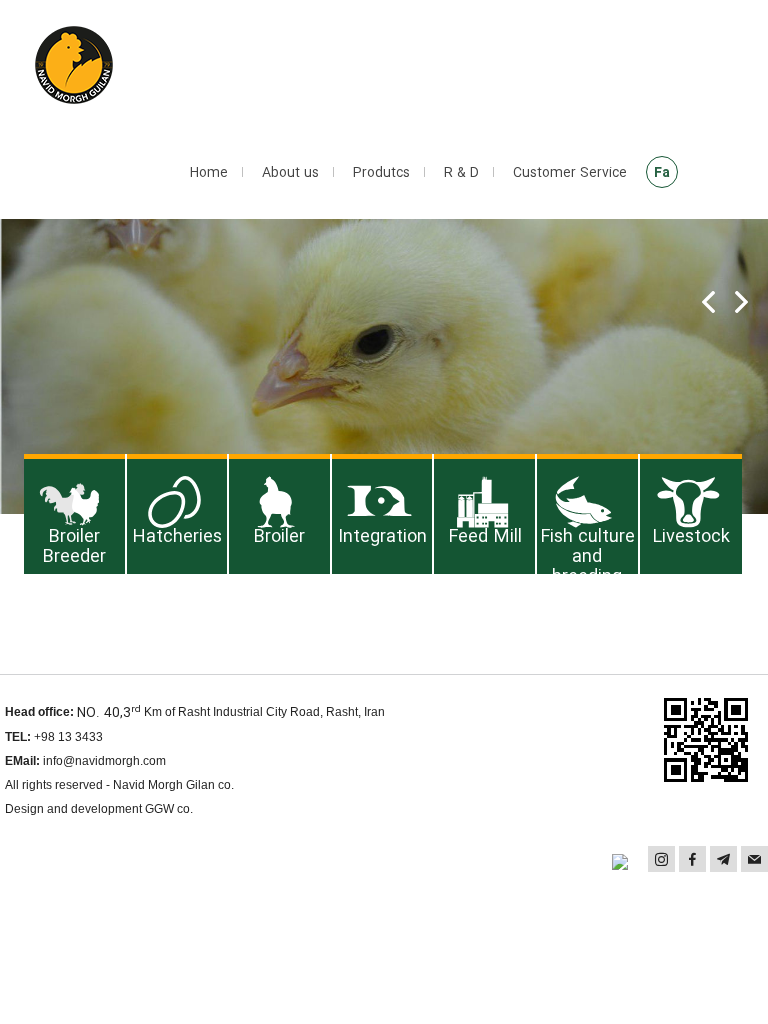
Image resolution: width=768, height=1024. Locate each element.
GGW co (167, 809)
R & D (461, 173)
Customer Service (570, 173)
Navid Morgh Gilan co (172, 785)
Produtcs (381, 173)
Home (209, 173)
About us (290, 173)
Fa (662, 173)
